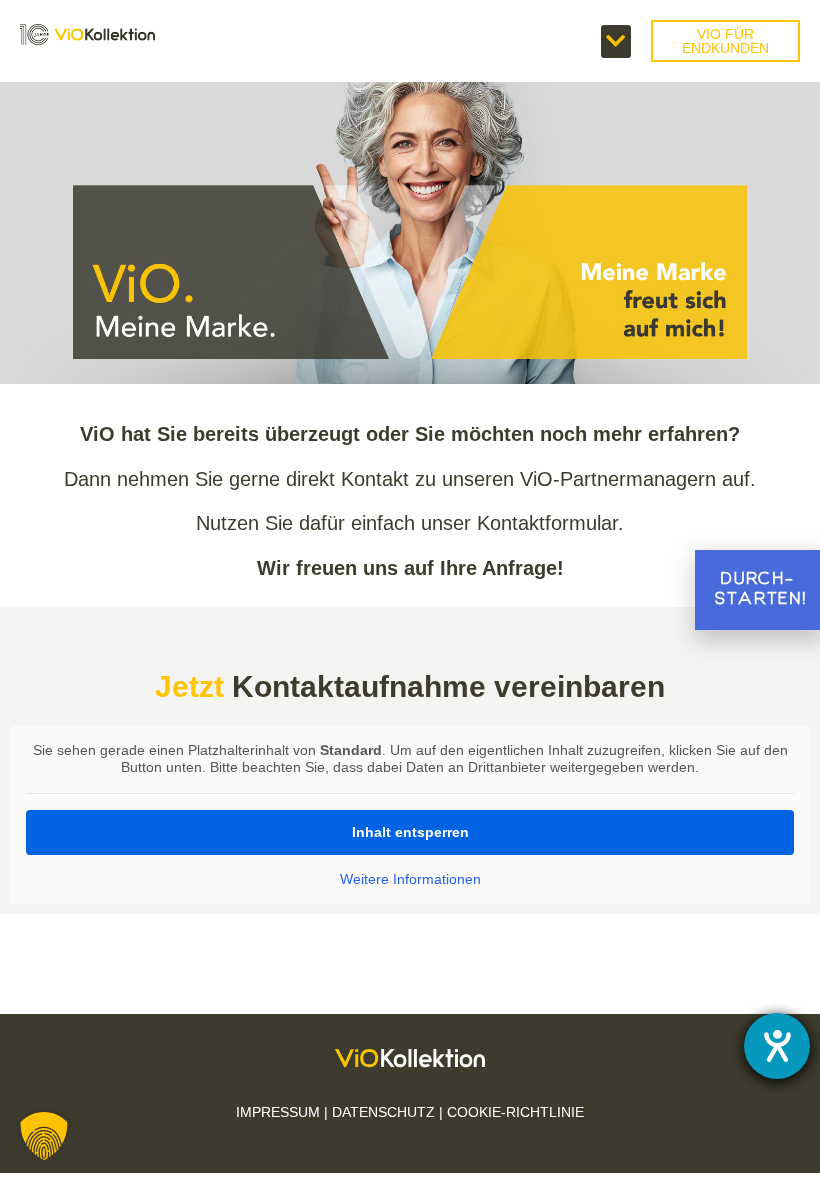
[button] (616, 41)
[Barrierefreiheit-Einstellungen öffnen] (777, 1046)
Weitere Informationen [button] (410, 879)
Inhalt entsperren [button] (410, 832)
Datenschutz (383, 1112)
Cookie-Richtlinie (515, 1112)
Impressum (278, 1112)
